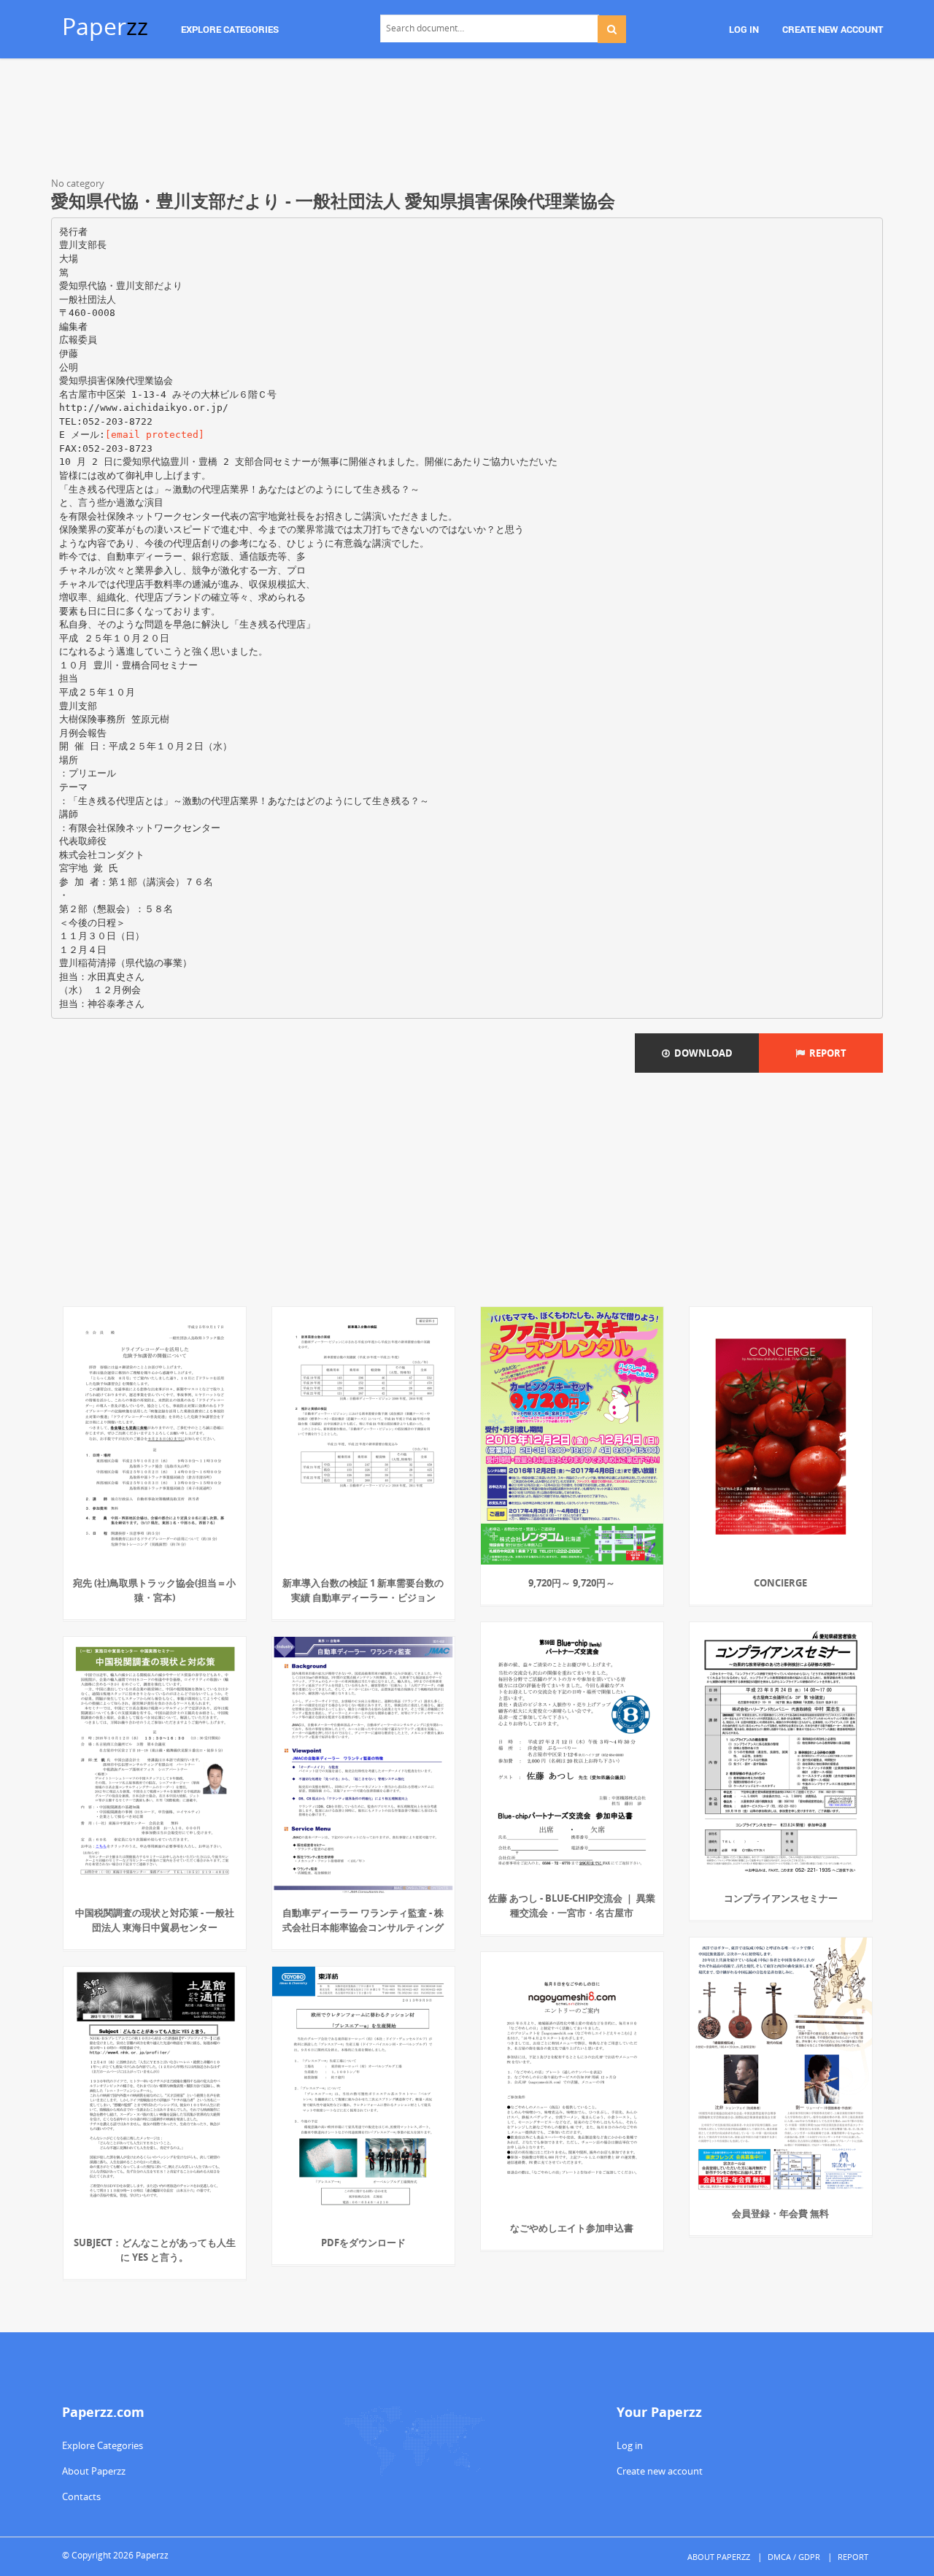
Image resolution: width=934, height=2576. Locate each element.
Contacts (81, 2496)
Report (826, 1053)
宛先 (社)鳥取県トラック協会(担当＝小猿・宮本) (154, 1590)
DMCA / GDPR (794, 2557)
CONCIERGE (780, 1583)
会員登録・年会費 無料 (780, 2213)
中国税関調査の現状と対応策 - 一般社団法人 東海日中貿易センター (155, 1920)
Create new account (660, 2471)
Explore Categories (103, 2445)
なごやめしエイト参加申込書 (572, 2228)
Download (701, 1053)
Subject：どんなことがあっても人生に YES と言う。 (155, 2250)
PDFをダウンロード (363, 2243)
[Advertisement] (467, 120)
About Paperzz (94, 2471)
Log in (630, 2445)
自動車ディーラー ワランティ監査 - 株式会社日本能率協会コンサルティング (363, 1920)
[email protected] (155, 435)
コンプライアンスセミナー (781, 1898)
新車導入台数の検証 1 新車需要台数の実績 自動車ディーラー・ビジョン (363, 1590)
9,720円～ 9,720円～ (572, 1583)
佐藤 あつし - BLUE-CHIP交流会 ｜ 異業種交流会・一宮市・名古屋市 (572, 1905)
